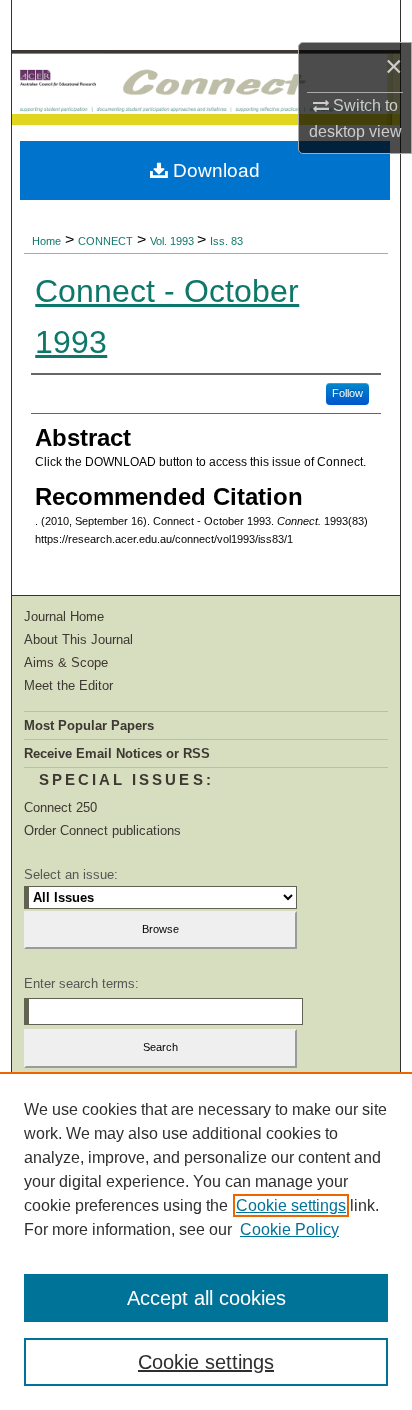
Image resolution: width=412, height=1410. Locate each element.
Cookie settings (291, 1205)
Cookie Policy (289, 1229)
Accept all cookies (206, 1298)
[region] (206, 1241)
